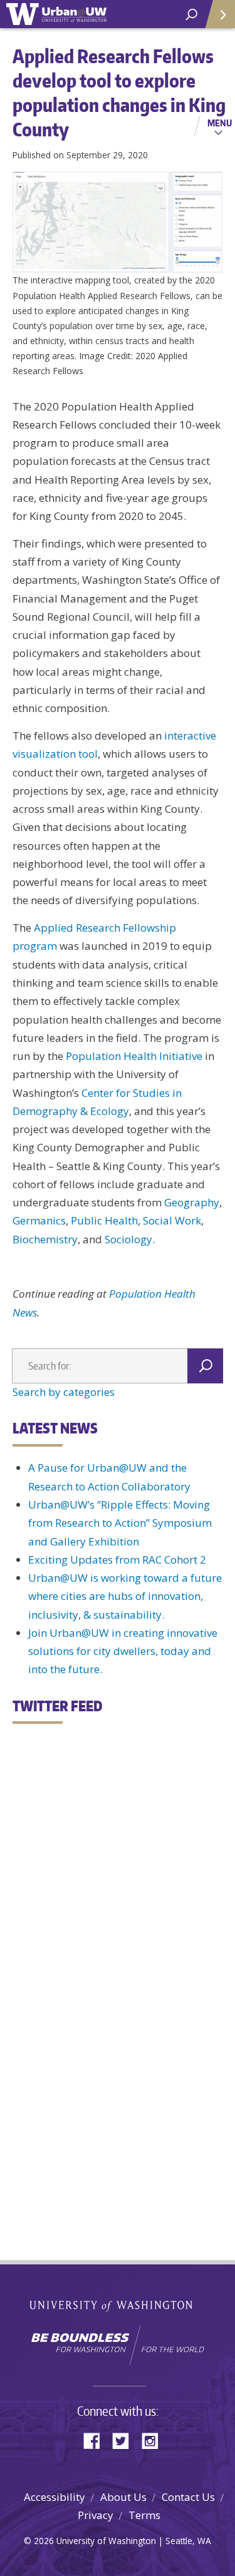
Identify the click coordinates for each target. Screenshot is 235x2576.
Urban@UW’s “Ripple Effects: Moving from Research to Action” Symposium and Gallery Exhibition (120, 1523)
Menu (220, 123)
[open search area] (191, 15)
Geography (192, 1202)
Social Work (172, 1220)
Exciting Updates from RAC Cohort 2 (117, 1560)
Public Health (104, 1220)
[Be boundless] (118, 2345)
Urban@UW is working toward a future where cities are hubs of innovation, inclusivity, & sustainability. (125, 1596)
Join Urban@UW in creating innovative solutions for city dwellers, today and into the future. (123, 1651)
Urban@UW (56, 14)
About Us (123, 2497)
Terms (144, 2515)
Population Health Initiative (134, 1056)
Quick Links (219, 14)
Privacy (96, 2515)
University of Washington (118, 2305)
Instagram (154, 2440)
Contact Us (188, 2497)
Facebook (97, 2440)
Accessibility (55, 2497)
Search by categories (64, 1392)
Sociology (128, 1239)
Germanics (39, 1220)
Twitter (125, 2440)
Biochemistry (45, 1239)
